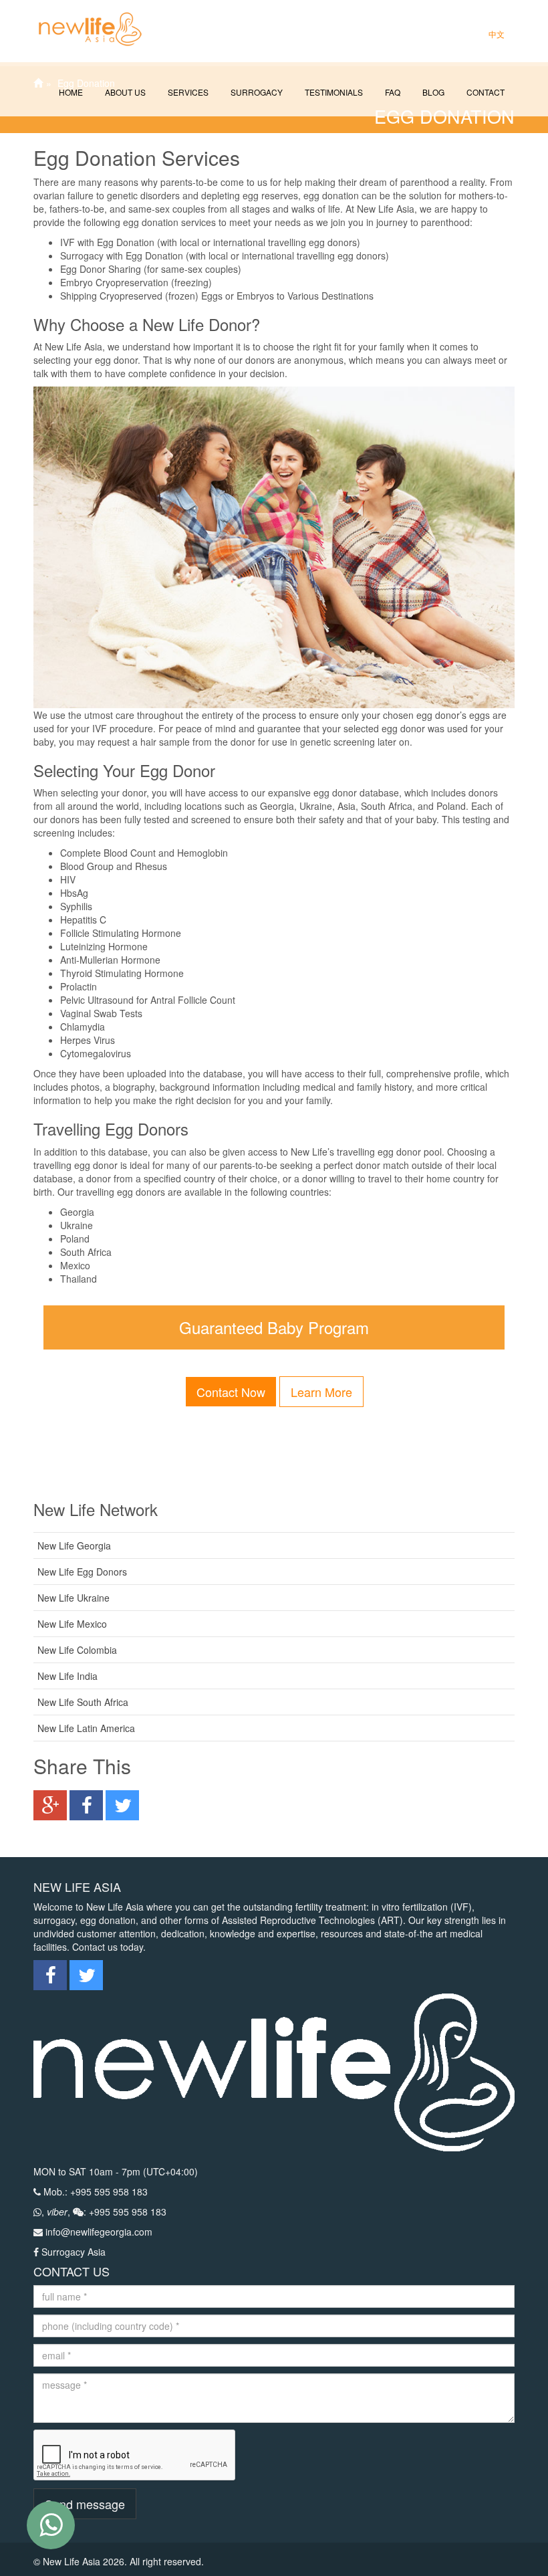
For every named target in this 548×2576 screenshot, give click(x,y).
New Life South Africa (83, 1702)
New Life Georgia (74, 1545)
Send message (85, 2504)
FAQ (392, 92)
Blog (432, 92)
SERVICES (187, 92)
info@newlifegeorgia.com (99, 2232)
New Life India (67, 1676)
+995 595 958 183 (109, 2191)
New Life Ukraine (74, 1598)
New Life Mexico (72, 1624)
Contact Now (231, 1392)
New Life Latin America (86, 1728)
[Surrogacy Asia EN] (84, 17)
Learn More (321, 1392)
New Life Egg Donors (82, 1572)
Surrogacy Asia (74, 2252)
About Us (124, 92)
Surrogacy (256, 92)
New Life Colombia (77, 1650)
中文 (496, 34)
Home (70, 92)
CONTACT (485, 92)
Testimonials (333, 92)
